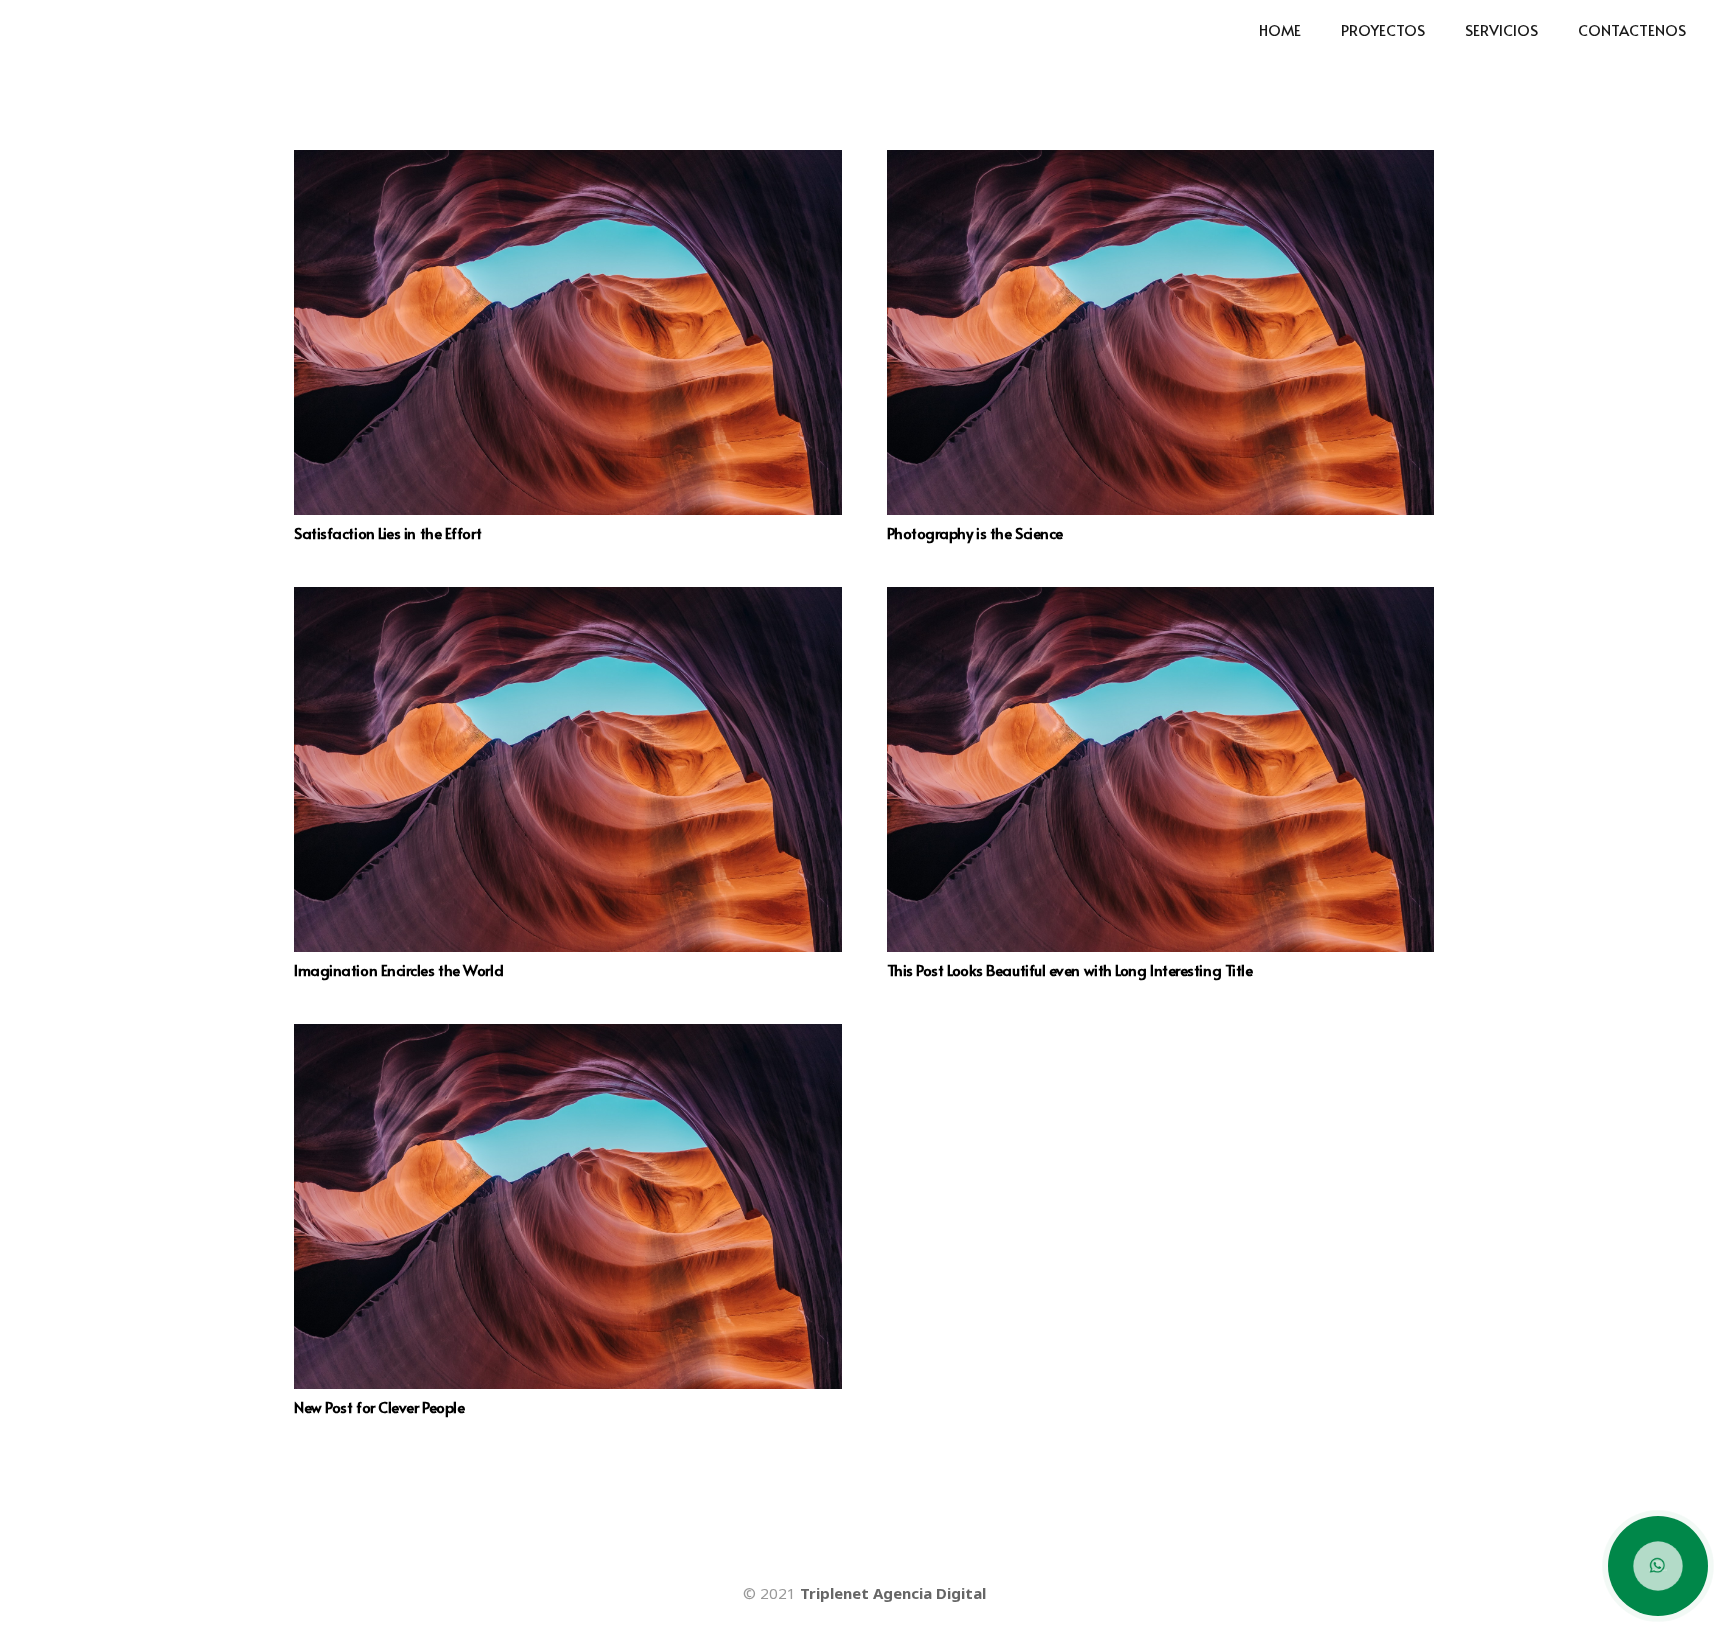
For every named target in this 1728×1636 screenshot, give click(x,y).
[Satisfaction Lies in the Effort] (568, 332)
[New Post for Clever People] (568, 1206)
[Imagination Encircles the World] (568, 769)
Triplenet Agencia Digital (893, 1593)
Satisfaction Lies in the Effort (387, 532)
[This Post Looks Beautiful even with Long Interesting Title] (1161, 769)
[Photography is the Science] (1161, 332)
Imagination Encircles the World (398, 969)
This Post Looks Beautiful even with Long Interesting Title (1070, 969)
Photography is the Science (975, 532)
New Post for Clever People (379, 1406)
